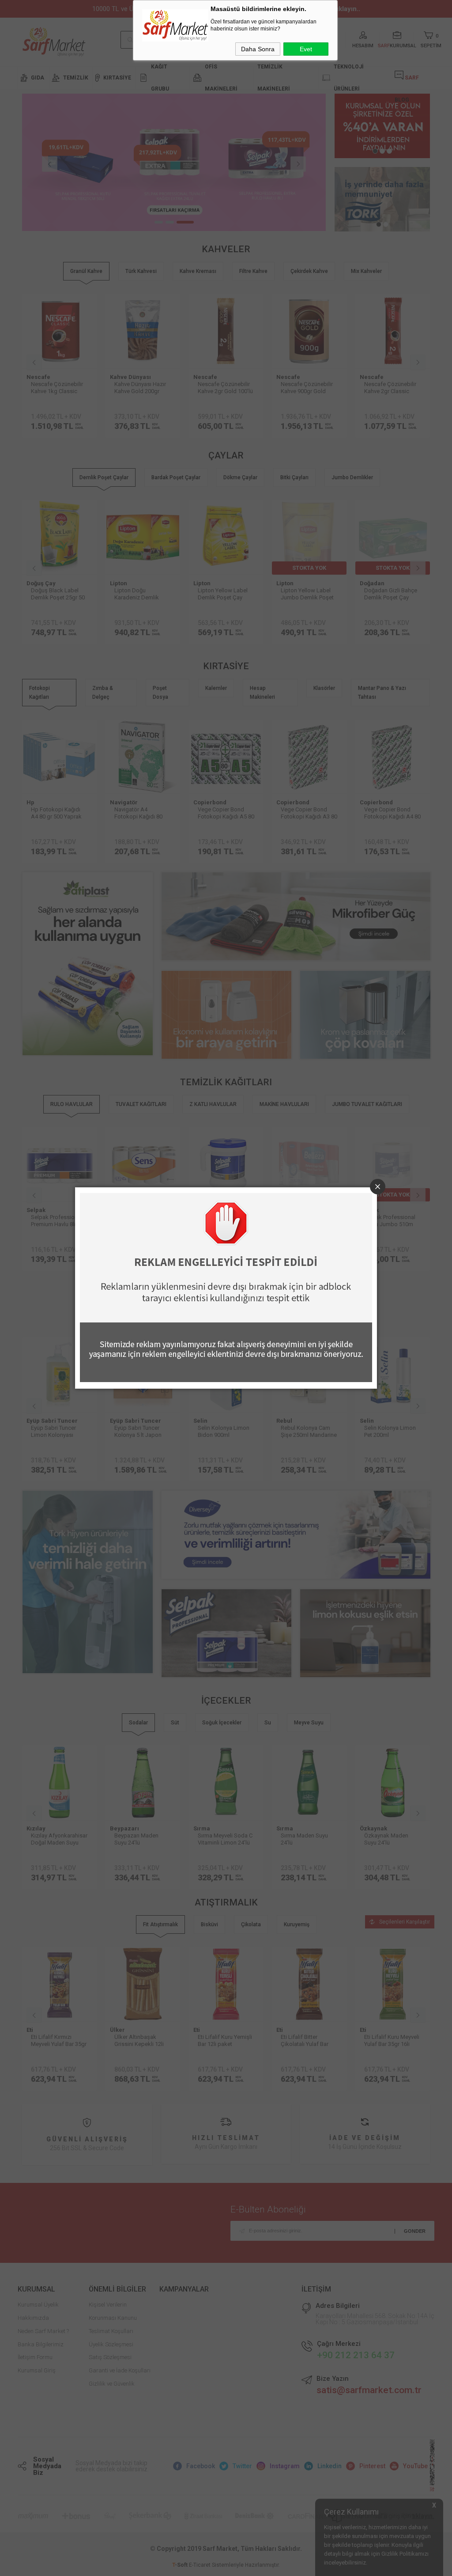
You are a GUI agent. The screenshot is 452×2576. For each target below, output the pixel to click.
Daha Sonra (258, 49)
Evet (306, 49)
